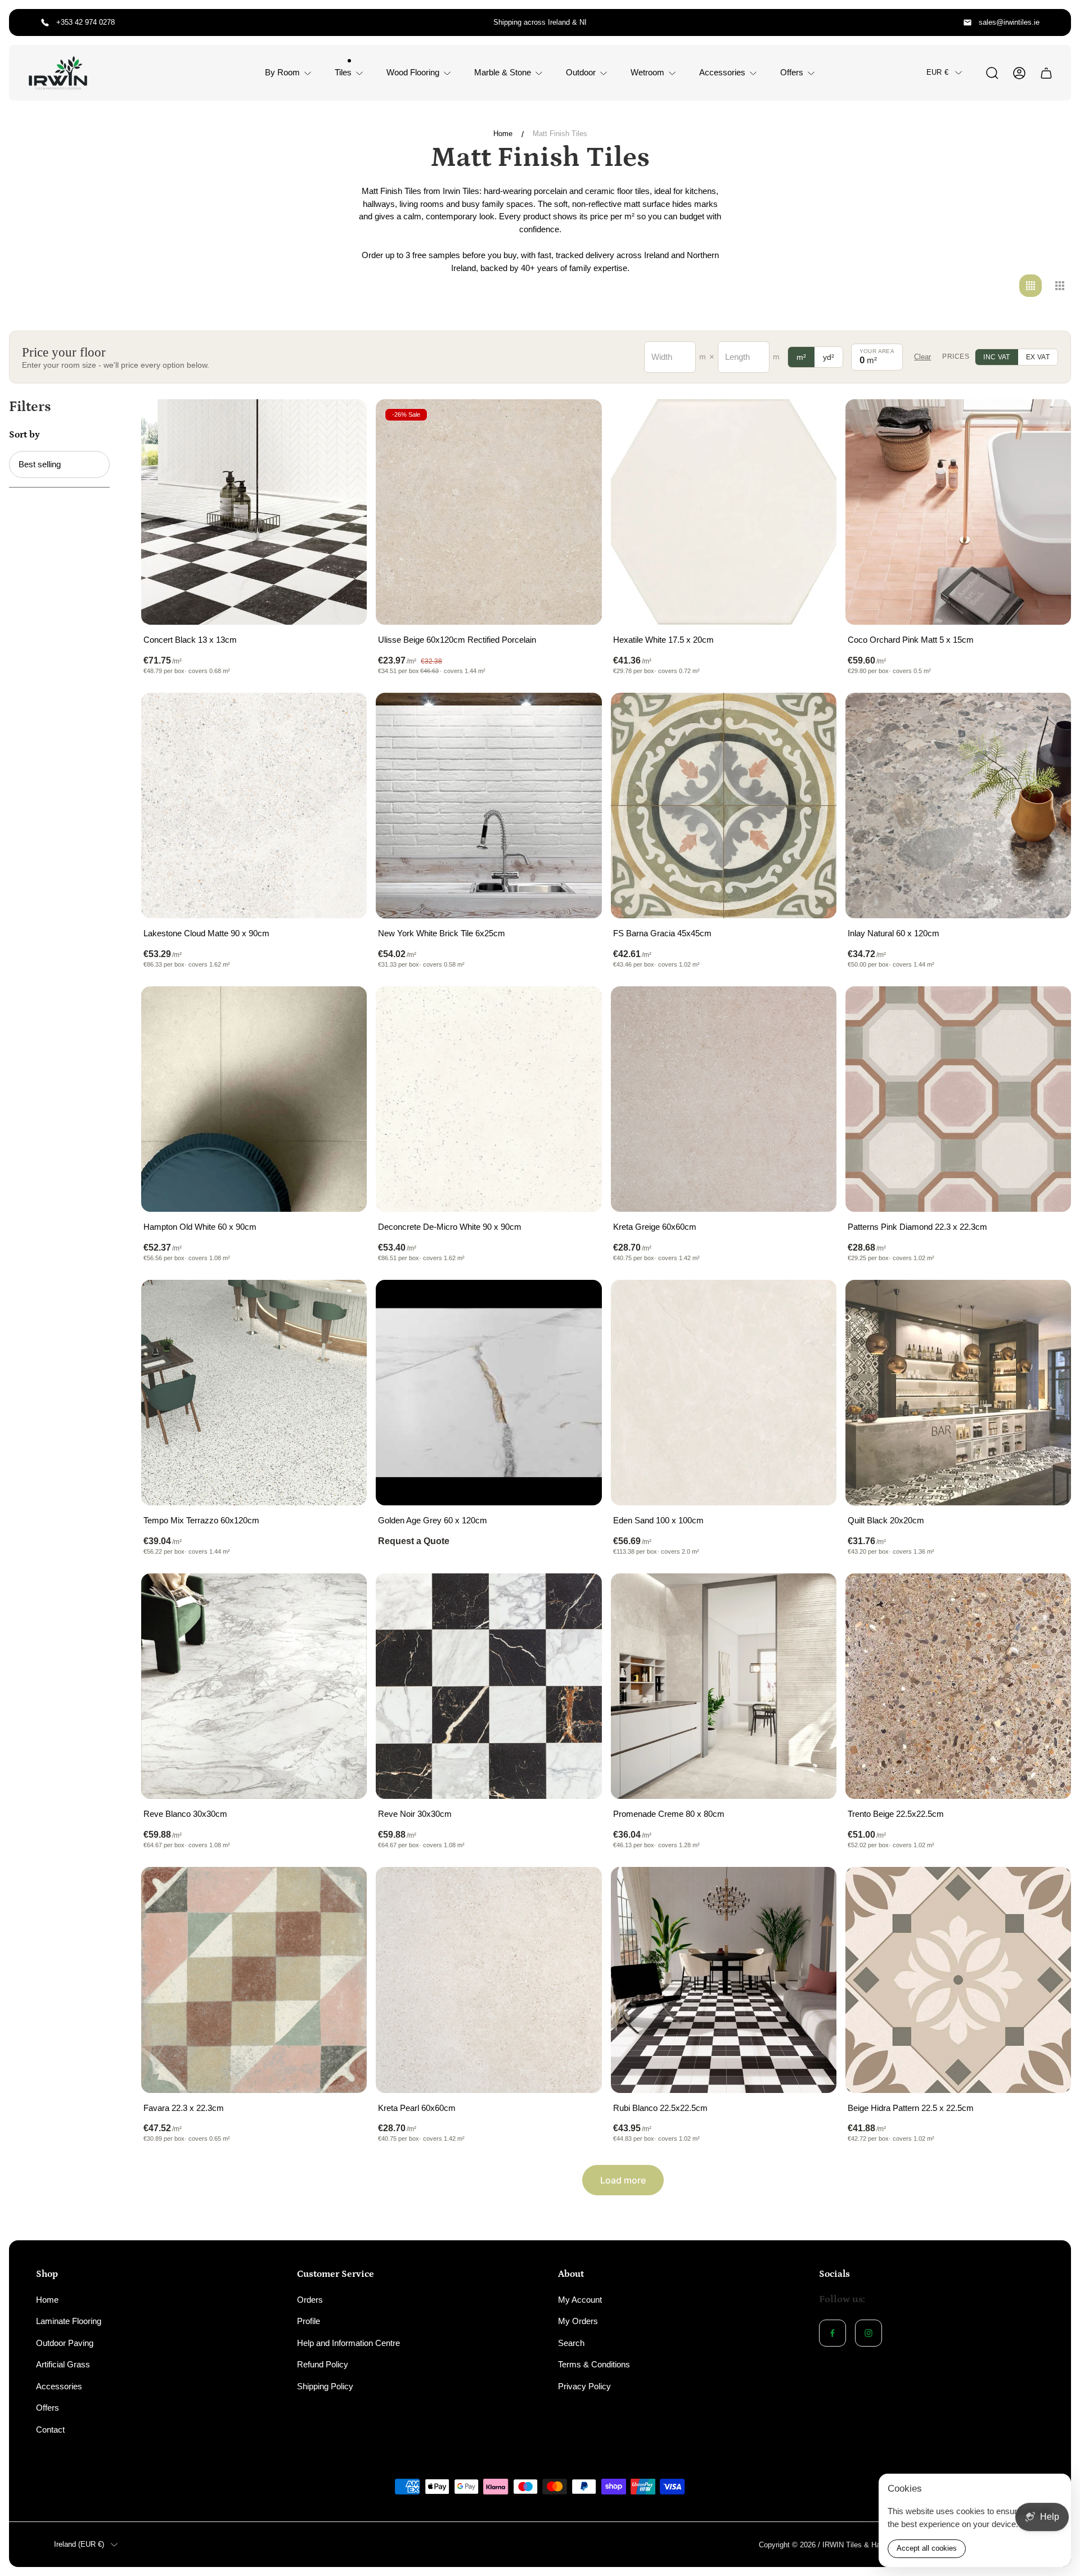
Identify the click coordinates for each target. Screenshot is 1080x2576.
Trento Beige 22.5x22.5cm (896, 1814)
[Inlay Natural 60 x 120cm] (958, 806)
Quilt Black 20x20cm (886, 1520)
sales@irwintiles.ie (1009, 22)
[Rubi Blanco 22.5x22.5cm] (724, 1980)
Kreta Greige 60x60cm (655, 1227)
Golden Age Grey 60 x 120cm (433, 1520)
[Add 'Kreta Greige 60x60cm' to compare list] (814, 1009)
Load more (623, 2180)
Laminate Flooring (69, 2321)
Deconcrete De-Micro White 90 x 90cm (450, 1227)
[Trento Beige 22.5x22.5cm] (958, 1686)
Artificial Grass (63, 2364)
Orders (310, 2300)
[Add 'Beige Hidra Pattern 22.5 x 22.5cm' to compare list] (1048, 1889)
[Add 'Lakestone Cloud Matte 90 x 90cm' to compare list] (344, 715)
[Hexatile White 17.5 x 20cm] (724, 512)
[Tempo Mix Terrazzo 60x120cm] (254, 1393)
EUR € (937, 72)
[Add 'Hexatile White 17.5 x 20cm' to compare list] (814, 422)
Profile (309, 2321)
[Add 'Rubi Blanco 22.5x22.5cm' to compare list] (814, 1889)
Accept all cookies (927, 2548)
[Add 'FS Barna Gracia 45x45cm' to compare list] (814, 715)
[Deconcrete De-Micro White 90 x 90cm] (489, 1099)
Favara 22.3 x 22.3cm (184, 2108)
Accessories (59, 2386)
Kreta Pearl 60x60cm (417, 2108)
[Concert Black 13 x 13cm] (254, 512)
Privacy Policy (584, 2386)
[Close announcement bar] (1055, 22)
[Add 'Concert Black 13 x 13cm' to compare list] (344, 422)
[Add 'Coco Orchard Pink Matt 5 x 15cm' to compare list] (1048, 422)
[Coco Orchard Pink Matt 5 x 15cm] (958, 512)
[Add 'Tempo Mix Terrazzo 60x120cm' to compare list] (344, 1302)
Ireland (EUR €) (79, 2544)
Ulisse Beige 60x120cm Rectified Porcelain (457, 640)
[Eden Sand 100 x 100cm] (724, 1393)
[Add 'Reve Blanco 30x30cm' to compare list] (344, 1596)
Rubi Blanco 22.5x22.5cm (660, 2108)
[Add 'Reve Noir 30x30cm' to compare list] (579, 1596)
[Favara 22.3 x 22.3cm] (254, 1980)
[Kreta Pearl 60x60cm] (489, 1980)
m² (801, 357)
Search (571, 2343)
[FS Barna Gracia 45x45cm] (724, 806)
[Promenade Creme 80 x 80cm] (724, 1686)
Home (503, 134)
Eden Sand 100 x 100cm (658, 1520)
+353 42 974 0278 (85, 22)
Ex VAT (1038, 357)
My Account (580, 2300)
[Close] (1055, 2489)
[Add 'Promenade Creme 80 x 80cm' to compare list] (814, 1596)
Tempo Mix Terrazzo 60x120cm (201, 1520)
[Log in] (1019, 73)
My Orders (578, 2321)
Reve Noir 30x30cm (415, 1814)
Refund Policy (323, 2364)
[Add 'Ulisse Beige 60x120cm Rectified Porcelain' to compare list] (579, 422)
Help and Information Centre (348, 2343)
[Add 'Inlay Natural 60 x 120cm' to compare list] (1048, 715)
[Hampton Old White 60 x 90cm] (254, 1099)
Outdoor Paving (65, 2343)
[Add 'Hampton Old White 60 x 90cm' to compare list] (344, 1009)
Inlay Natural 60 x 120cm (894, 933)
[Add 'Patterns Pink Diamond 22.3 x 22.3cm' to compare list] (1048, 1009)
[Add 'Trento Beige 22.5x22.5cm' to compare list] (1048, 1596)
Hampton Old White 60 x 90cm (200, 1227)
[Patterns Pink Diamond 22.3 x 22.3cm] (958, 1099)
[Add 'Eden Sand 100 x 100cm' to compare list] (814, 1302)
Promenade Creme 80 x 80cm (669, 1814)
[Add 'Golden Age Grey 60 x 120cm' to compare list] (579, 1302)
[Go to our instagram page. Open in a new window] (868, 2333)
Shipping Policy (325, 2386)
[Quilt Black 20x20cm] (958, 1393)
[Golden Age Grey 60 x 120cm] (489, 1393)
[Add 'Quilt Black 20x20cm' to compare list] (1048, 1302)
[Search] (992, 73)
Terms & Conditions (594, 2364)
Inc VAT (997, 357)
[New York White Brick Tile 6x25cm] (489, 806)
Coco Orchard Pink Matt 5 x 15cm (911, 640)
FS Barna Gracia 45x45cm (662, 933)
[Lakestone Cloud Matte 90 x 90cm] (254, 806)
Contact (50, 2430)
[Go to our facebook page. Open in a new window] (832, 2333)
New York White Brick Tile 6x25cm (442, 933)
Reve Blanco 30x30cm (185, 1814)
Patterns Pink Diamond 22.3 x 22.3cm (917, 1227)
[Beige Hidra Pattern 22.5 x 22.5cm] (958, 1980)
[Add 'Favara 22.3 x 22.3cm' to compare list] (344, 1889)
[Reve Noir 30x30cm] (489, 1686)
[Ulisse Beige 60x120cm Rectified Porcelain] (489, 512)
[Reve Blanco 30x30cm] (254, 1686)
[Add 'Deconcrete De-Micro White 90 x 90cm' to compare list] (579, 1009)
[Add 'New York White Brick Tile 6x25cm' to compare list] (579, 715)
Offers (48, 2408)
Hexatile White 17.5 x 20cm (663, 640)
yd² (829, 357)
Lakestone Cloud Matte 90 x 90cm (206, 933)
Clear (922, 357)
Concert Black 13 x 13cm (190, 640)
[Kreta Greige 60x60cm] (724, 1099)
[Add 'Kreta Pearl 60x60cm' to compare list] (579, 1889)
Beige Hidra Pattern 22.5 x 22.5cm (911, 2108)
